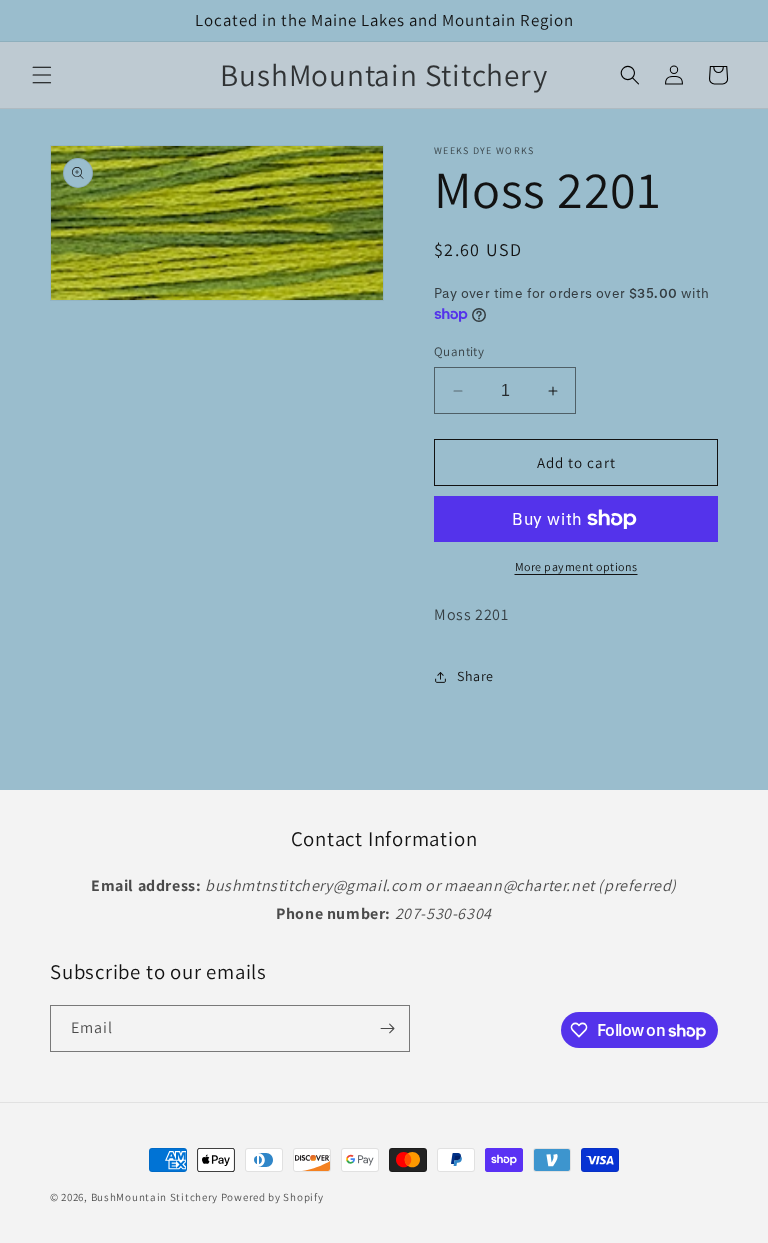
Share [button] (475, 676)
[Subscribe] (387, 1028)
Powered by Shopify (272, 1197)
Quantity (459, 351)
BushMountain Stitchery (154, 1197)
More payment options (576, 566)
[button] (42, 75)
